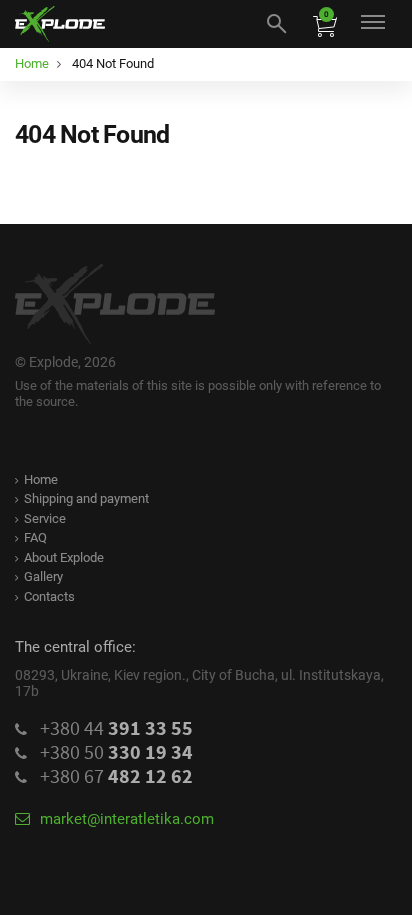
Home (41, 479)
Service (45, 518)
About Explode (64, 557)
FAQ (35, 537)
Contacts (49, 596)
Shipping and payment (86, 498)
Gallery (43, 576)
